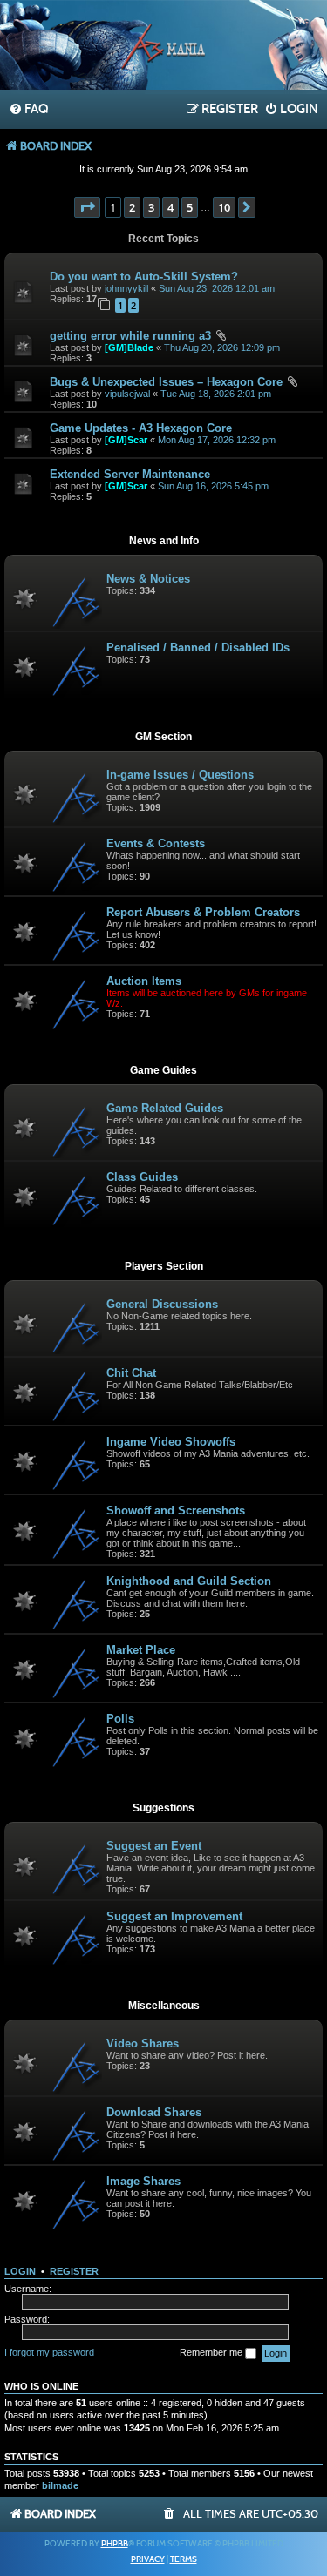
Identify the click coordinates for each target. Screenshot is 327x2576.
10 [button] (224, 207)
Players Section (164, 1266)
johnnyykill (126, 288)
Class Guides (142, 1177)
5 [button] (190, 207)
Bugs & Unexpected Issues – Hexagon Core (166, 382)
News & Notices (148, 579)
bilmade (60, 2485)
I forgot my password (49, 2352)
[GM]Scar (126, 440)
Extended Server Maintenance (130, 474)
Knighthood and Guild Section (189, 1581)
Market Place (141, 1650)
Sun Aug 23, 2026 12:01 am (217, 288)
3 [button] (151, 207)
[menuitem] (28, 110)
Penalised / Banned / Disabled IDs (198, 647)
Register (74, 2271)
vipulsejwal (127, 394)
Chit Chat (131, 1373)
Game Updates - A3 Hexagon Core (141, 428)
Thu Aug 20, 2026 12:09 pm (222, 347)
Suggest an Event (154, 1846)
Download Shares (154, 2112)
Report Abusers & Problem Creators (203, 912)
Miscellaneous (164, 2006)
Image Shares (143, 2181)
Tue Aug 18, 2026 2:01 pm (216, 394)
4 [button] (170, 207)
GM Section (163, 737)
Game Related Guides (165, 1108)
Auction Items (144, 981)
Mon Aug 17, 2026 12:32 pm (217, 440)
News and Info (164, 541)
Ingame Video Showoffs (171, 1442)
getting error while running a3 (130, 336)
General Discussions (162, 1304)
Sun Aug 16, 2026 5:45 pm (213, 486)
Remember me (212, 2352)
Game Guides (163, 1070)
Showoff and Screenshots (176, 1511)
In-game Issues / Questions (180, 775)
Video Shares (143, 2043)
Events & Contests (156, 843)
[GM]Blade (129, 347)
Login (20, 2271)
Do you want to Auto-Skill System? (144, 276)
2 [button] (132, 207)
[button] (87, 207)
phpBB (115, 2544)
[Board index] (164, 47)
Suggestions (163, 1808)
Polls (120, 1719)
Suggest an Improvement (174, 1916)
